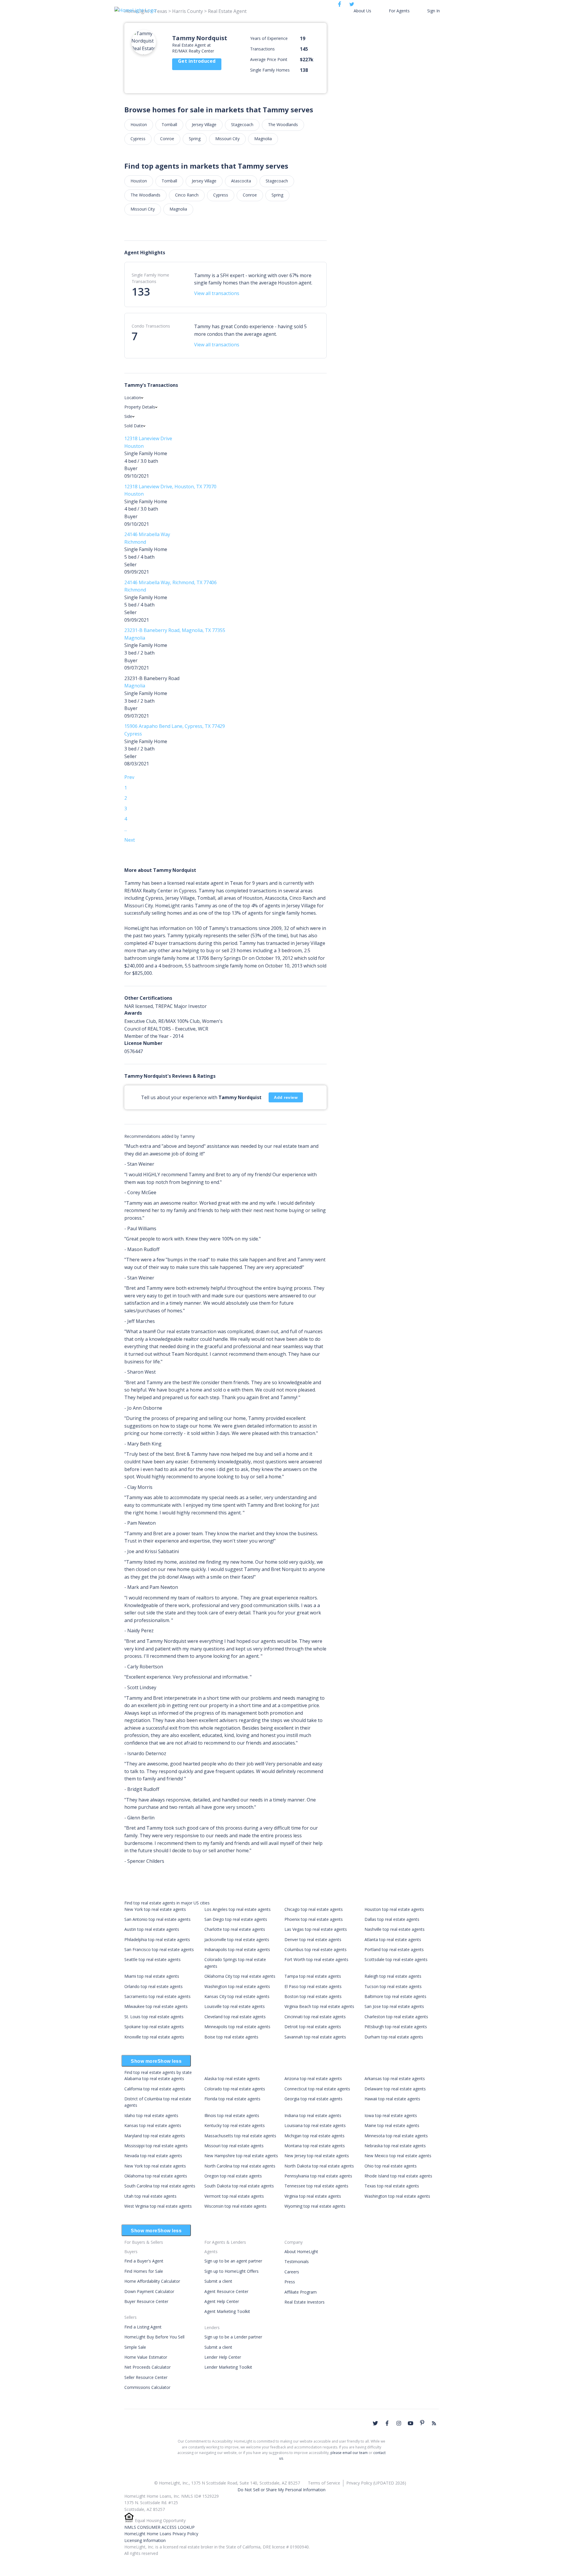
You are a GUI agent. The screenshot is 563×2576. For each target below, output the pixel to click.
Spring (195, 139)
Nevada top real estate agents (153, 2156)
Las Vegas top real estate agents (316, 1929)
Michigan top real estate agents (314, 2136)
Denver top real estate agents (313, 1939)
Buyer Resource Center (146, 2301)
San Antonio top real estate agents (157, 1919)
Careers (292, 2272)
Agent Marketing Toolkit (227, 2311)
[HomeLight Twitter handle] (375, 2423)
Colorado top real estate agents (235, 2089)
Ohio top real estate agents (391, 2166)
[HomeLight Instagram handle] (399, 2423)
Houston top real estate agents (394, 1909)
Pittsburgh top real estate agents (396, 2027)
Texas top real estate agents (392, 2186)
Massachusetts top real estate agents (240, 2136)
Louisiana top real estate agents (315, 2125)
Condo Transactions (151, 326)
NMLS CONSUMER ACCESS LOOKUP (160, 2527)
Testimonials (297, 2261)
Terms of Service (324, 2483)
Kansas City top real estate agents (237, 1996)
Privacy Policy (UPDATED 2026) (376, 2483)
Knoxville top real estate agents (154, 2037)
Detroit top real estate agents (313, 2027)
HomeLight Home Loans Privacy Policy (161, 2534)
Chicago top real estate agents (314, 1909)
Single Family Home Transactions (150, 278)
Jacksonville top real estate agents (237, 1939)
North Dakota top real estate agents (319, 2166)
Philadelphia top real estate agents (157, 1939)
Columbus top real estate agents (316, 1949)
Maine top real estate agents (392, 2125)
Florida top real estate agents (232, 2099)
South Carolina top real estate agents (160, 2186)
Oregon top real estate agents (233, 2176)
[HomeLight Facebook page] (387, 2423)
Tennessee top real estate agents (316, 2186)
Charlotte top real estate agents (235, 1929)
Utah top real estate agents (150, 2196)
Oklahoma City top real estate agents (240, 1976)
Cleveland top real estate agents (235, 2017)
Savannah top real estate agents (315, 2037)
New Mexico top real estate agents (398, 2156)
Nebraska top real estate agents (395, 2146)
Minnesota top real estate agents (396, 2136)
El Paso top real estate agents (313, 1986)
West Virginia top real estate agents (158, 2206)
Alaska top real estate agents (232, 2078)
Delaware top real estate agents (395, 2089)
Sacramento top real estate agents (157, 1996)
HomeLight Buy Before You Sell (154, 2337)
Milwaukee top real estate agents (156, 2006)
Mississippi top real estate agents (156, 2146)
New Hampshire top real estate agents (241, 2156)
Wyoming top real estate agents (315, 2206)
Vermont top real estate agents (234, 2196)
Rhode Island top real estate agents (398, 2176)
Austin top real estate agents (152, 1929)
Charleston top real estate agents (396, 2017)
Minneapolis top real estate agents (237, 2027)
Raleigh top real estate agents (393, 1976)
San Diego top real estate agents (236, 1919)
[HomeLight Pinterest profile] (422, 2423)
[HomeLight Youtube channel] (411, 2423)
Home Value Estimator (146, 2357)
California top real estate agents (155, 2089)
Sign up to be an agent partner (233, 2261)
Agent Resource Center (226, 2291)
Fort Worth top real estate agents (316, 1959)
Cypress (138, 139)
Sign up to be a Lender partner (233, 2337)
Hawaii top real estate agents (392, 2099)
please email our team (349, 2453)
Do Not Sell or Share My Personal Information (281, 2490)
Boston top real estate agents (313, 1996)
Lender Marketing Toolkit (228, 2367)
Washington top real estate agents (237, 1986)
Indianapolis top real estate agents (237, 1949)
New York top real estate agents (155, 1909)
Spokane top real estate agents (154, 2027)
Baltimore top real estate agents (395, 1996)
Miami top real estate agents (152, 1976)
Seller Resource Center (146, 2377)
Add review (286, 1097)
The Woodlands (283, 124)
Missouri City (227, 139)
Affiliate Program (301, 2292)
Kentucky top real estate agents (235, 2125)
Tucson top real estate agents (393, 1986)
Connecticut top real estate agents (317, 2089)
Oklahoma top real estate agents (156, 2176)
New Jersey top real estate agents (317, 2156)
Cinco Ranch (187, 195)
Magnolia (263, 139)
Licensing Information (145, 2540)
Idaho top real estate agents (151, 2115)
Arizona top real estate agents (313, 2078)
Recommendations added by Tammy (160, 1136)
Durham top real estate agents (394, 2037)
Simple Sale (135, 2347)
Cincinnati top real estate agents (315, 2017)
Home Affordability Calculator (152, 2281)
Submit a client (218, 2281)
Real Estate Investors (305, 2302)
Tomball (169, 124)
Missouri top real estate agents (234, 2146)
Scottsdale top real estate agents (396, 1959)
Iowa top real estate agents (391, 2115)
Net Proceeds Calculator (147, 2367)
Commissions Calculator (147, 2387)
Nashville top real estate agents (395, 1929)
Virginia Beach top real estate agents (319, 2006)
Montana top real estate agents (315, 2146)
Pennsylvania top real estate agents (318, 2176)
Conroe (167, 139)
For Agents (399, 11)
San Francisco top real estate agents (159, 1949)
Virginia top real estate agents (313, 2196)
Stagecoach (242, 124)
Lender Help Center (223, 2357)
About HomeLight (301, 2252)
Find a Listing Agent (143, 2327)
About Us (362, 11)
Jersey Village (204, 124)
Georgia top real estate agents (313, 2099)
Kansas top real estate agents (153, 2125)
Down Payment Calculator (149, 2291)
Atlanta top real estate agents (393, 1939)
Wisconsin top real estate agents (235, 2206)
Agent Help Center (222, 2301)
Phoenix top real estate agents (314, 1919)
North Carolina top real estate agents (240, 2166)
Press (290, 2282)
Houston (139, 124)
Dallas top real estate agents (392, 1919)
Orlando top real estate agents (154, 1986)
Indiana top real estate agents (313, 2115)
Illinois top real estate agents (232, 2115)
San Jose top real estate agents (394, 2006)
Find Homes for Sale (144, 2271)
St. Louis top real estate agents (154, 2017)
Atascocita (241, 181)
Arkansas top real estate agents (395, 2078)
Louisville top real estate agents (235, 2006)
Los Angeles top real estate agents (238, 1909)
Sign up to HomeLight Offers (232, 2271)
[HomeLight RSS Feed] (434, 2423)
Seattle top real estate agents (152, 1959)
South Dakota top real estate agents (239, 2186)
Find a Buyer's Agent (144, 2261)
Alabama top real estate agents (154, 2078)
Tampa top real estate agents (313, 1976)
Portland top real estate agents (394, 1949)
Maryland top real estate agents (155, 2136)
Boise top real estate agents (231, 2037)
